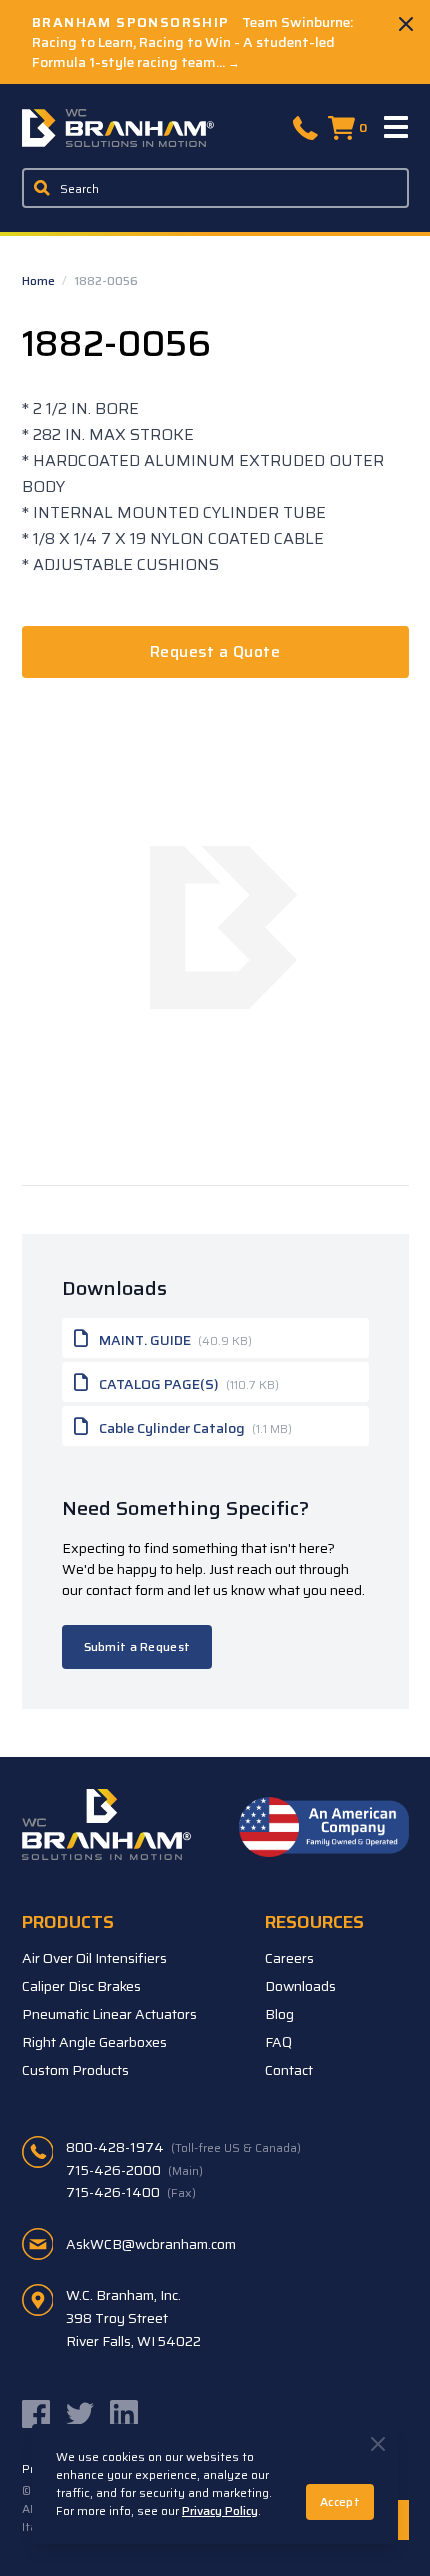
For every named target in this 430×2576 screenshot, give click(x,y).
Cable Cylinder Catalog (194, 1428)
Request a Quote (215, 651)
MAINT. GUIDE (174, 1340)
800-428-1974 (183, 2147)
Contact (289, 2070)
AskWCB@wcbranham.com (151, 2244)
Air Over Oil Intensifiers (94, 1958)
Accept (340, 2501)
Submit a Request (137, 1646)
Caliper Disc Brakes (81, 1986)
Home (40, 280)
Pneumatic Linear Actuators (109, 2014)
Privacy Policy (220, 2510)
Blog (279, 2014)
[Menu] (397, 128)
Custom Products (75, 2070)
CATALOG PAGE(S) (187, 1384)
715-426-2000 (134, 2170)
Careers (289, 1958)
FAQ (278, 2042)
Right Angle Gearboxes (94, 2042)
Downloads (300, 1986)
